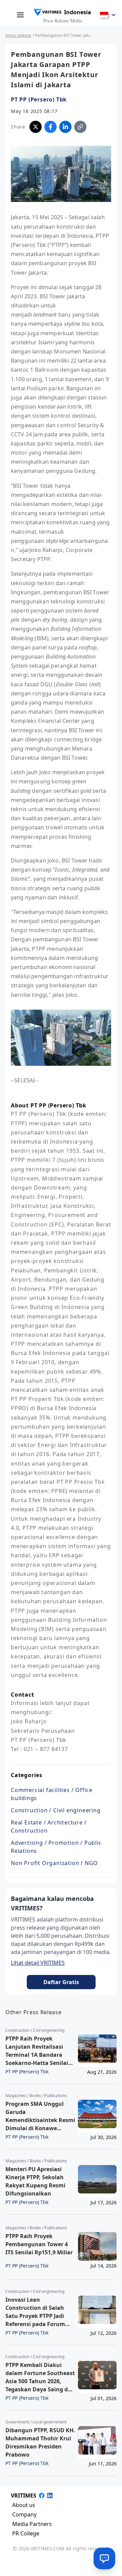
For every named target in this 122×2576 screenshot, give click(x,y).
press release (18, 35)
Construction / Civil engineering (56, 1810)
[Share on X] (36, 127)
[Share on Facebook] (50, 127)
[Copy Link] (80, 127)
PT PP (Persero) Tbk (39, 99)
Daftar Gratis (61, 1982)
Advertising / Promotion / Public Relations (56, 1847)
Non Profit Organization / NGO (54, 1863)
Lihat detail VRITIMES (38, 1963)
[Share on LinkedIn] (65, 127)
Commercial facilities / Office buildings (52, 1794)
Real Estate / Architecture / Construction (49, 1826)
